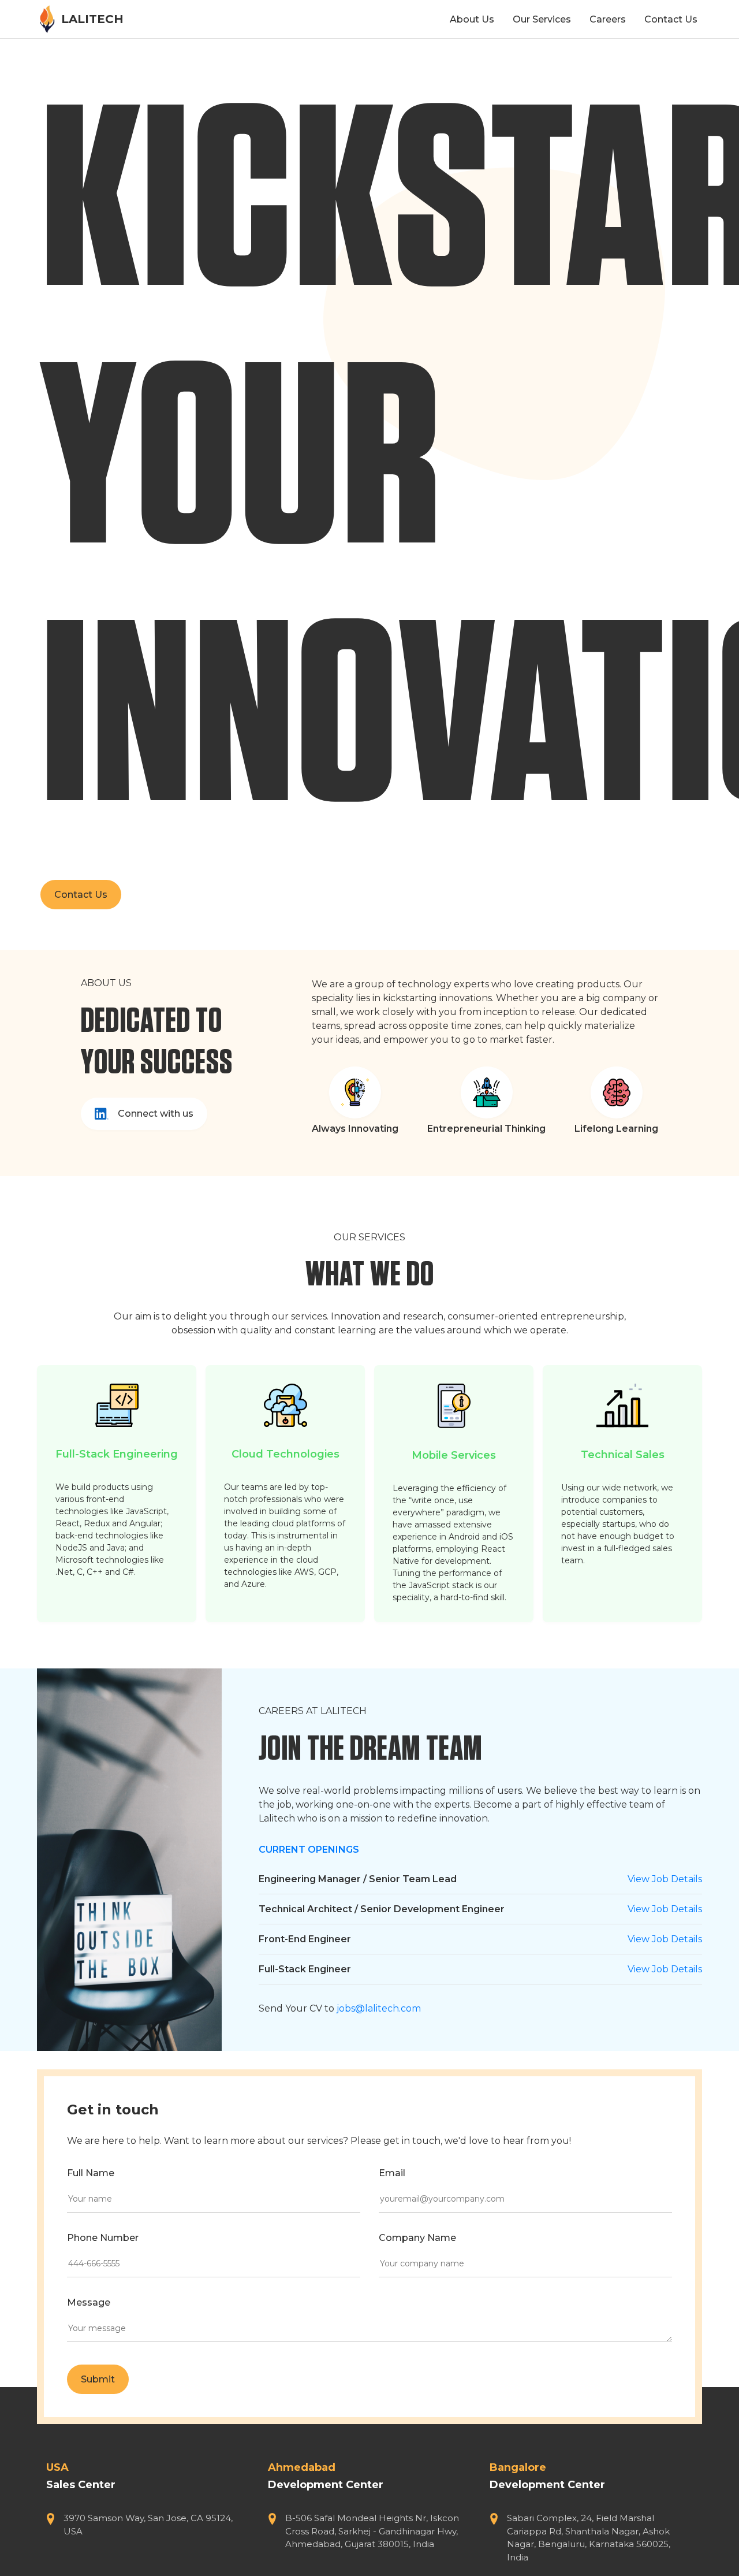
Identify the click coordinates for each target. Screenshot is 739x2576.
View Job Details (665, 1879)
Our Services (542, 19)
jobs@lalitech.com (379, 2008)
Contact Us (671, 19)
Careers (608, 19)
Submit (98, 2379)
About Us (472, 19)
